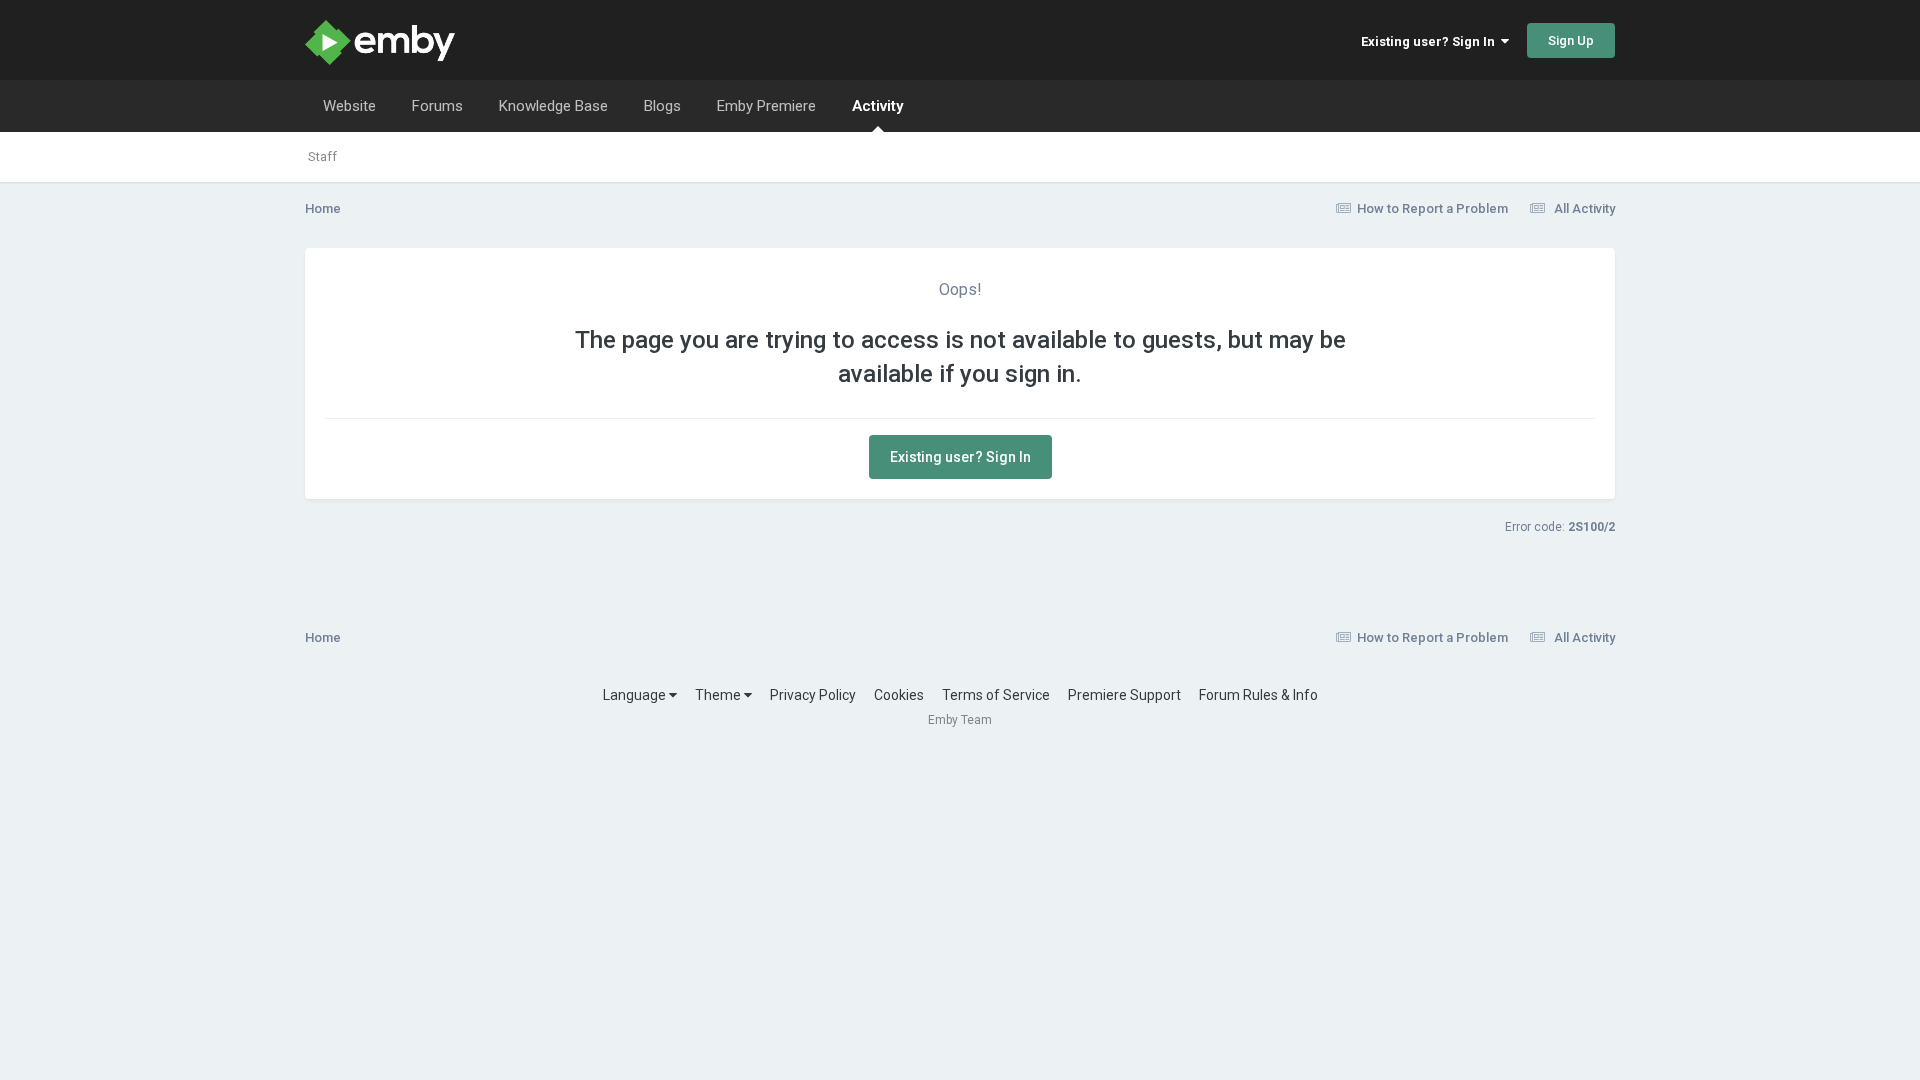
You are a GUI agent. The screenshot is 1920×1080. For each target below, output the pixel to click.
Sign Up (1571, 40)
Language (636, 695)
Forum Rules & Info (1258, 695)
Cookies (899, 695)
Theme (719, 695)
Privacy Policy (813, 695)
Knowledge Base (553, 106)
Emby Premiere (766, 106)
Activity (877, 106)
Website (349, 106)
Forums (437, 106)
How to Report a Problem (1432, 208)
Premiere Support (1124, 695)
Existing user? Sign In (1431, 41)
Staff (322, 156)
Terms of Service (996, 695)
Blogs (662, 106)
